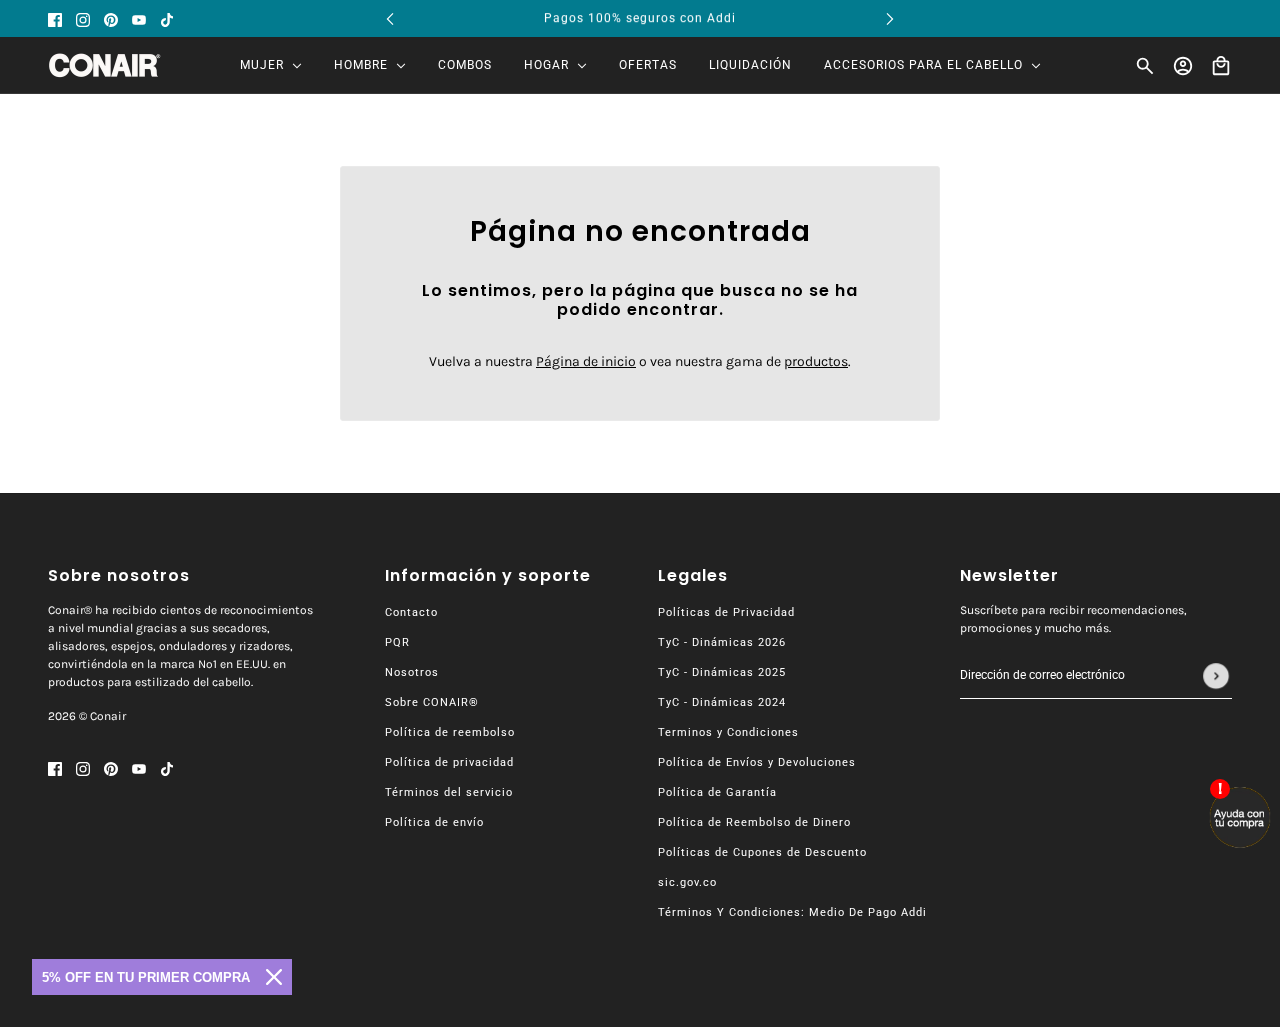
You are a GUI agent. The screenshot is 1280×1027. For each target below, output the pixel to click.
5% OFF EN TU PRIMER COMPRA (146, 977)
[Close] (274, 977)
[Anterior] (390, 18)
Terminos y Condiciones (728, 732)
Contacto (411, 612)
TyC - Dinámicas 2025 (722, 672)
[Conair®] (104, 65)
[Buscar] (1145, 66)
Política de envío (434, 822)
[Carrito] (1221, 66)
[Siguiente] (890, 18)
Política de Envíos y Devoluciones (757, 762)
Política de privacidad (449, 762)
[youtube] (139, 18)
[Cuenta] (1183, 66)
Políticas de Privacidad (726, 612)
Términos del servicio (449, 792)
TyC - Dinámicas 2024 (722, 702)
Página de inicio (586, 361)
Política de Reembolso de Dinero (754, 822)
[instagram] (83, 18)
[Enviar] (1216, 676)
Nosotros (412, 672)
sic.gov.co (687, 882)
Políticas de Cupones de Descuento (762, 852)
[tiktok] (167, 18)
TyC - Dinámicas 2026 (722, 642)
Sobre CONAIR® (432, 702)
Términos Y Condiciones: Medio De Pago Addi (792, 912)
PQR (397, 642)
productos (816, 361)
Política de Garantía (717, 792)
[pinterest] (111, 18)
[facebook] (55, 18)
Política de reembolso (450, 732)
